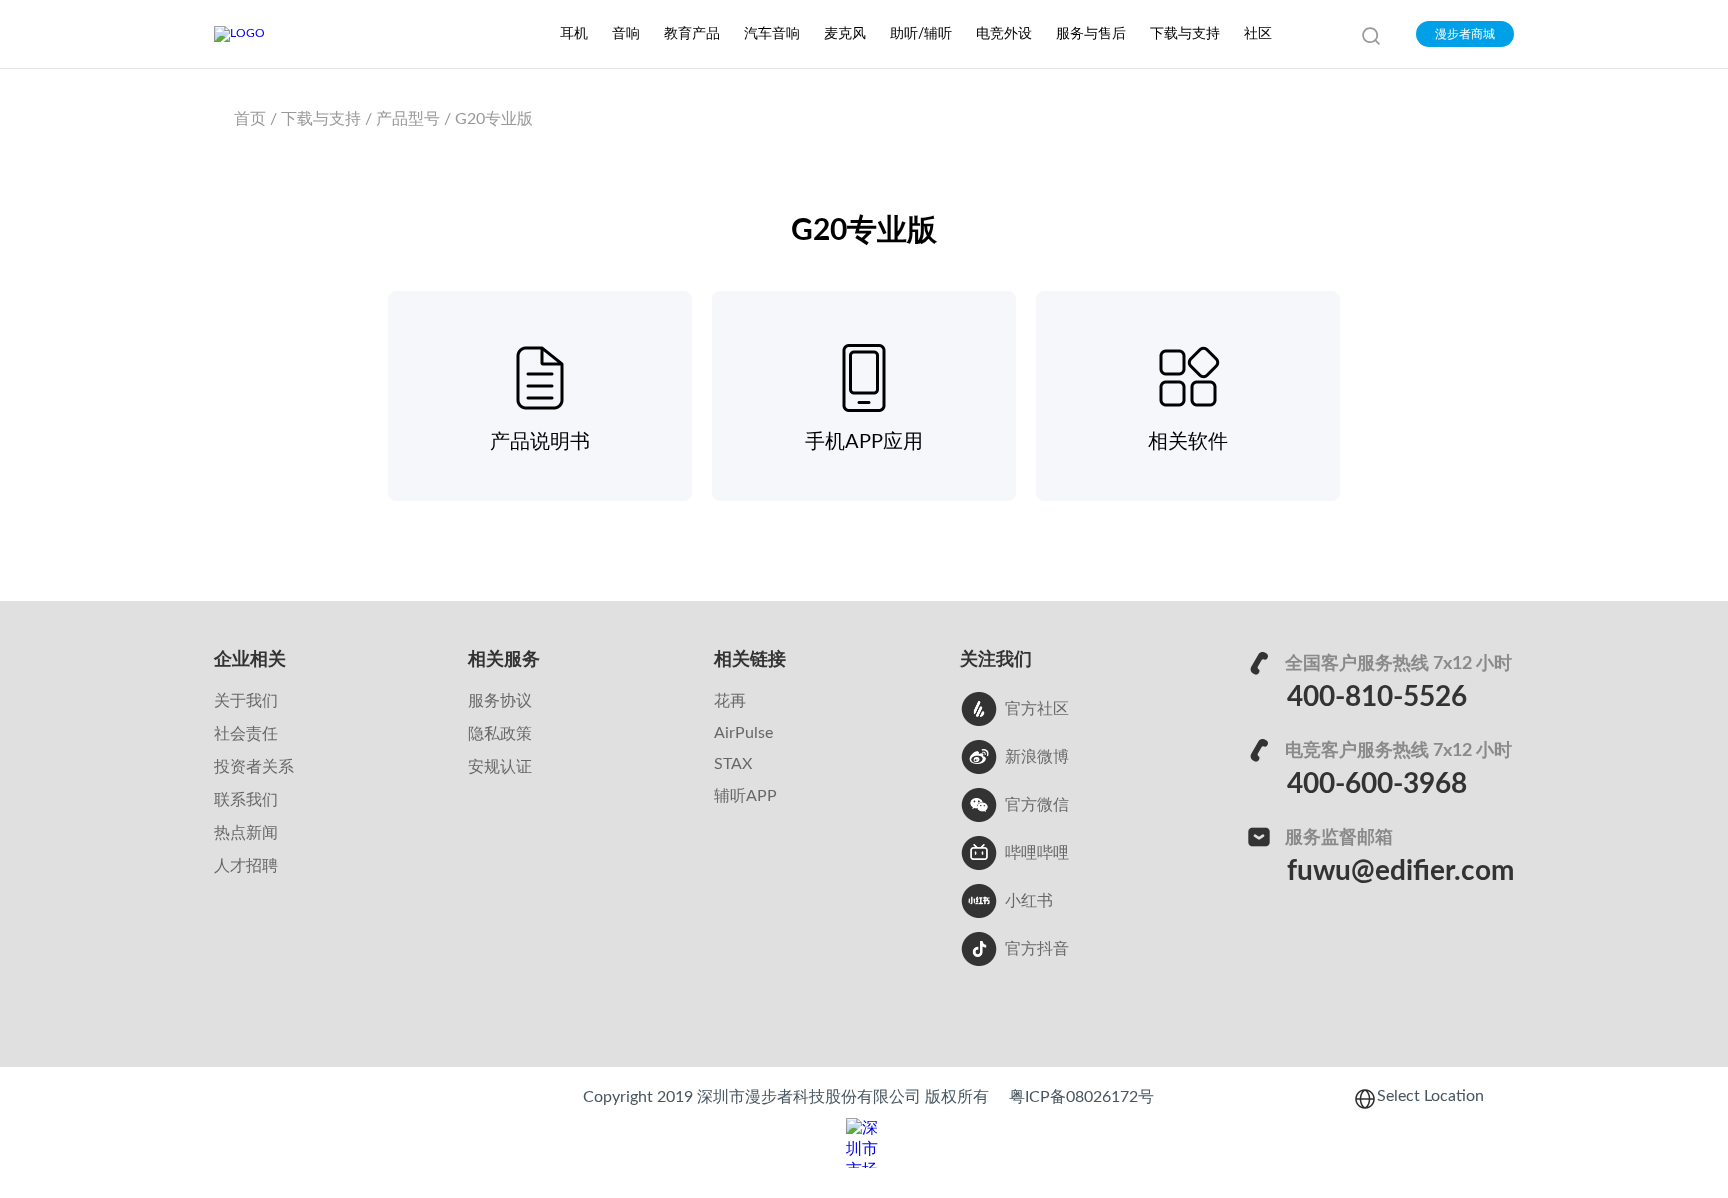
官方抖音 (1037, 949)
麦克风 (845, 34)
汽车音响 (772, 34)
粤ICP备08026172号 (1081, 1097)
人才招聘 (246, 866)
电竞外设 (1004, 34)
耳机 (574, 34)
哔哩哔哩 (1037, 853)
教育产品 (692, 34)
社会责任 (246, 734)
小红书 (1029, 901)
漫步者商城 (1465, 34)
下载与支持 (1185, 34)
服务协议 (500, 701)
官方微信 (1037, 805)
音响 (626, 34)
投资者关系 (254, 767)
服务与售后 (1091, 34)
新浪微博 (1037, 757)
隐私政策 (500, 734)
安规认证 (500, 767)
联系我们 (246, 800)
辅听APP (745, 796)
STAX (733, 764)
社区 (1258, 34)
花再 (730, 701)
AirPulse (743, 733)
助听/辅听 (921, 34)
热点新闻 (246, 833)
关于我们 (246, 701)
